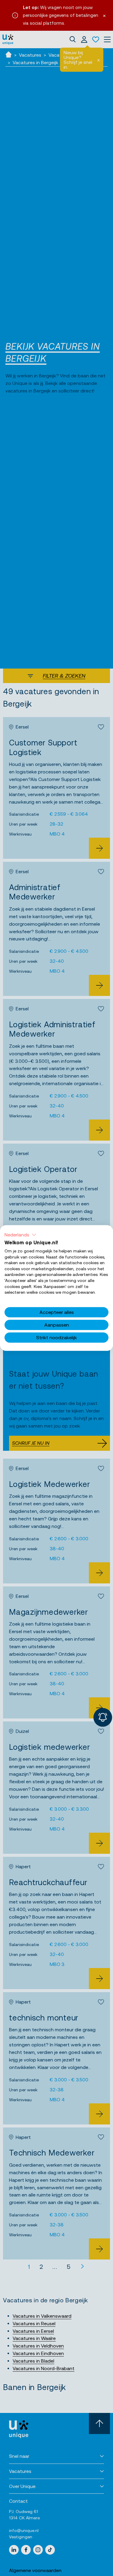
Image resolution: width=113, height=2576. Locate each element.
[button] (20, 1235)
